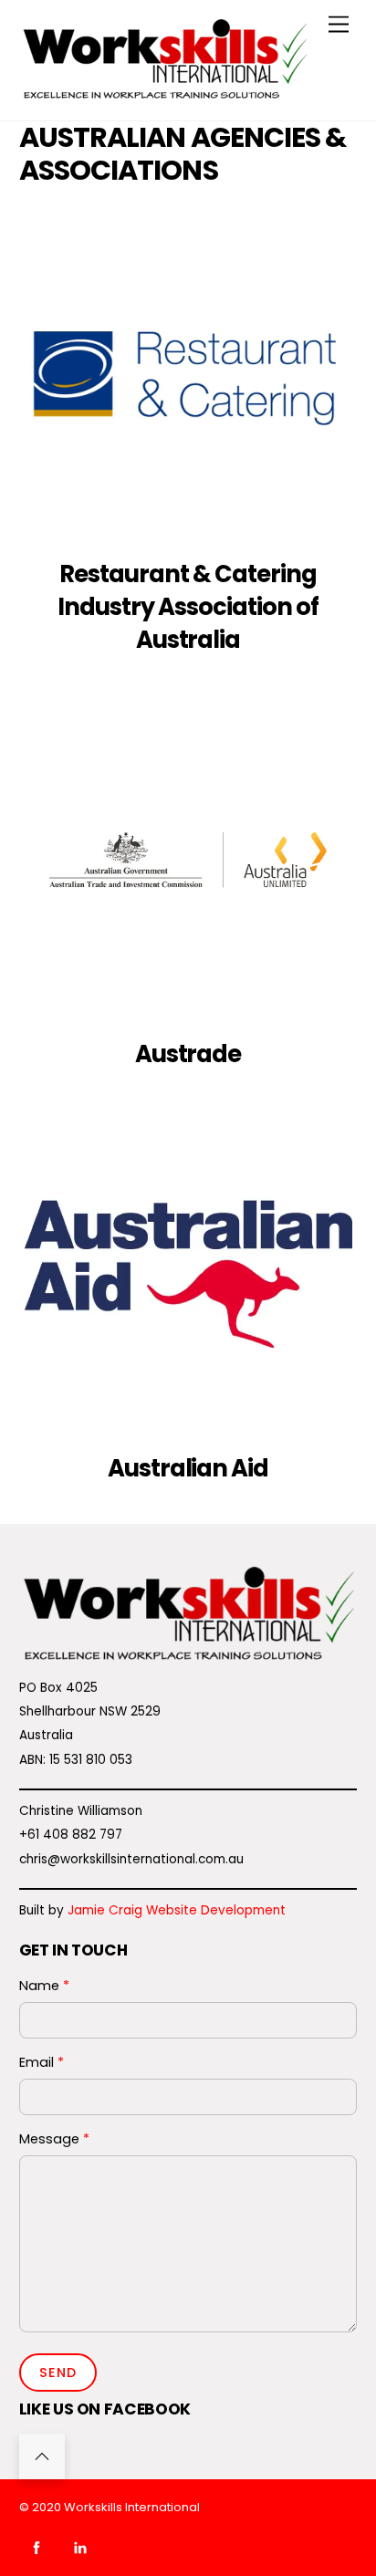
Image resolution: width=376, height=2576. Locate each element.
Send (58, 2373)
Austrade (188, 1054)
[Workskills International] (164, 97)
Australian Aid (188, 1468)
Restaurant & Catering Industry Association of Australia (188, 607)
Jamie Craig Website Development (177, 1910)
